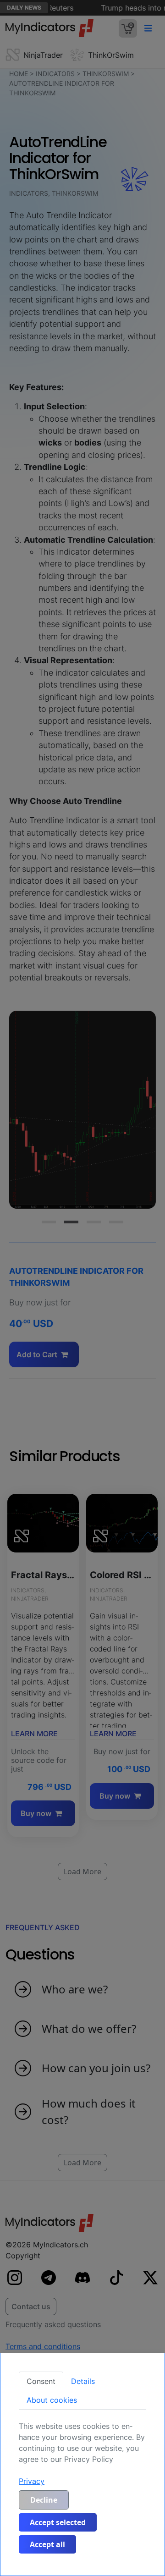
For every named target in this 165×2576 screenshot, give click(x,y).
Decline (44, 2500)
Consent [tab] (41, 2381)
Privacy (32, 2481)
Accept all (47, 2544)
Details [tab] (83, 2381)
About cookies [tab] (52, 2400)
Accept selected (58, 2522)
